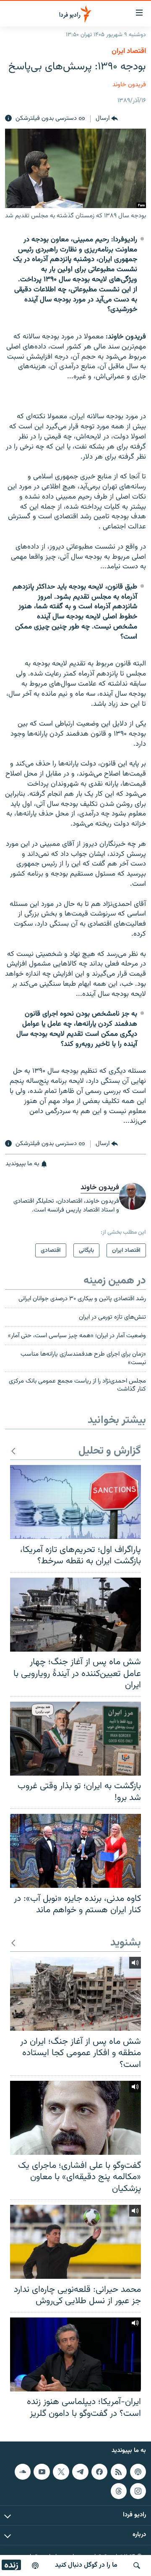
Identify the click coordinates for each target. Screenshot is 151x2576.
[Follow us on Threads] (119, 2491)
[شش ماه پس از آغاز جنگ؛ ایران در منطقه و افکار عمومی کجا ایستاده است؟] (75, 1994)
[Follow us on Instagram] (138, 2491)
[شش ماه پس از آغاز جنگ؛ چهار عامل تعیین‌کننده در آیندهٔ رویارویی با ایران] (75, 1615)
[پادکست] (35, 2565)
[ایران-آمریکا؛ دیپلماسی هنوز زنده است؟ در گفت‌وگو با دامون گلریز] (75, 2354)
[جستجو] (137, 2565)
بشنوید (126, 1943)
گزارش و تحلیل (110, 1451)
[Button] (107, 119)
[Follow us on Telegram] (80, 2472)
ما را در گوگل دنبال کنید (86, 2565)
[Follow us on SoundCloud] (23, 2472)
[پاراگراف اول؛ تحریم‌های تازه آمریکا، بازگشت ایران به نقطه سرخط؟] (75, 1502)
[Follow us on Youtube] (42, 2472)
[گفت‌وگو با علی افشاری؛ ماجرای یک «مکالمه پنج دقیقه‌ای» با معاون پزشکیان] (75, 2118)
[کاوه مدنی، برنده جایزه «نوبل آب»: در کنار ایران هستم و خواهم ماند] (75, 1851)
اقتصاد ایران (129, 51)
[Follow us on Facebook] (99, 2472)
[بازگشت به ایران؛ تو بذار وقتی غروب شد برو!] (75, 1739)
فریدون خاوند (129, 85)
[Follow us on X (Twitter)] (61, 2472)
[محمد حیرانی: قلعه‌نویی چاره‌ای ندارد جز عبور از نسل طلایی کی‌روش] (75, 2242)
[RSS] (119, 2472)
